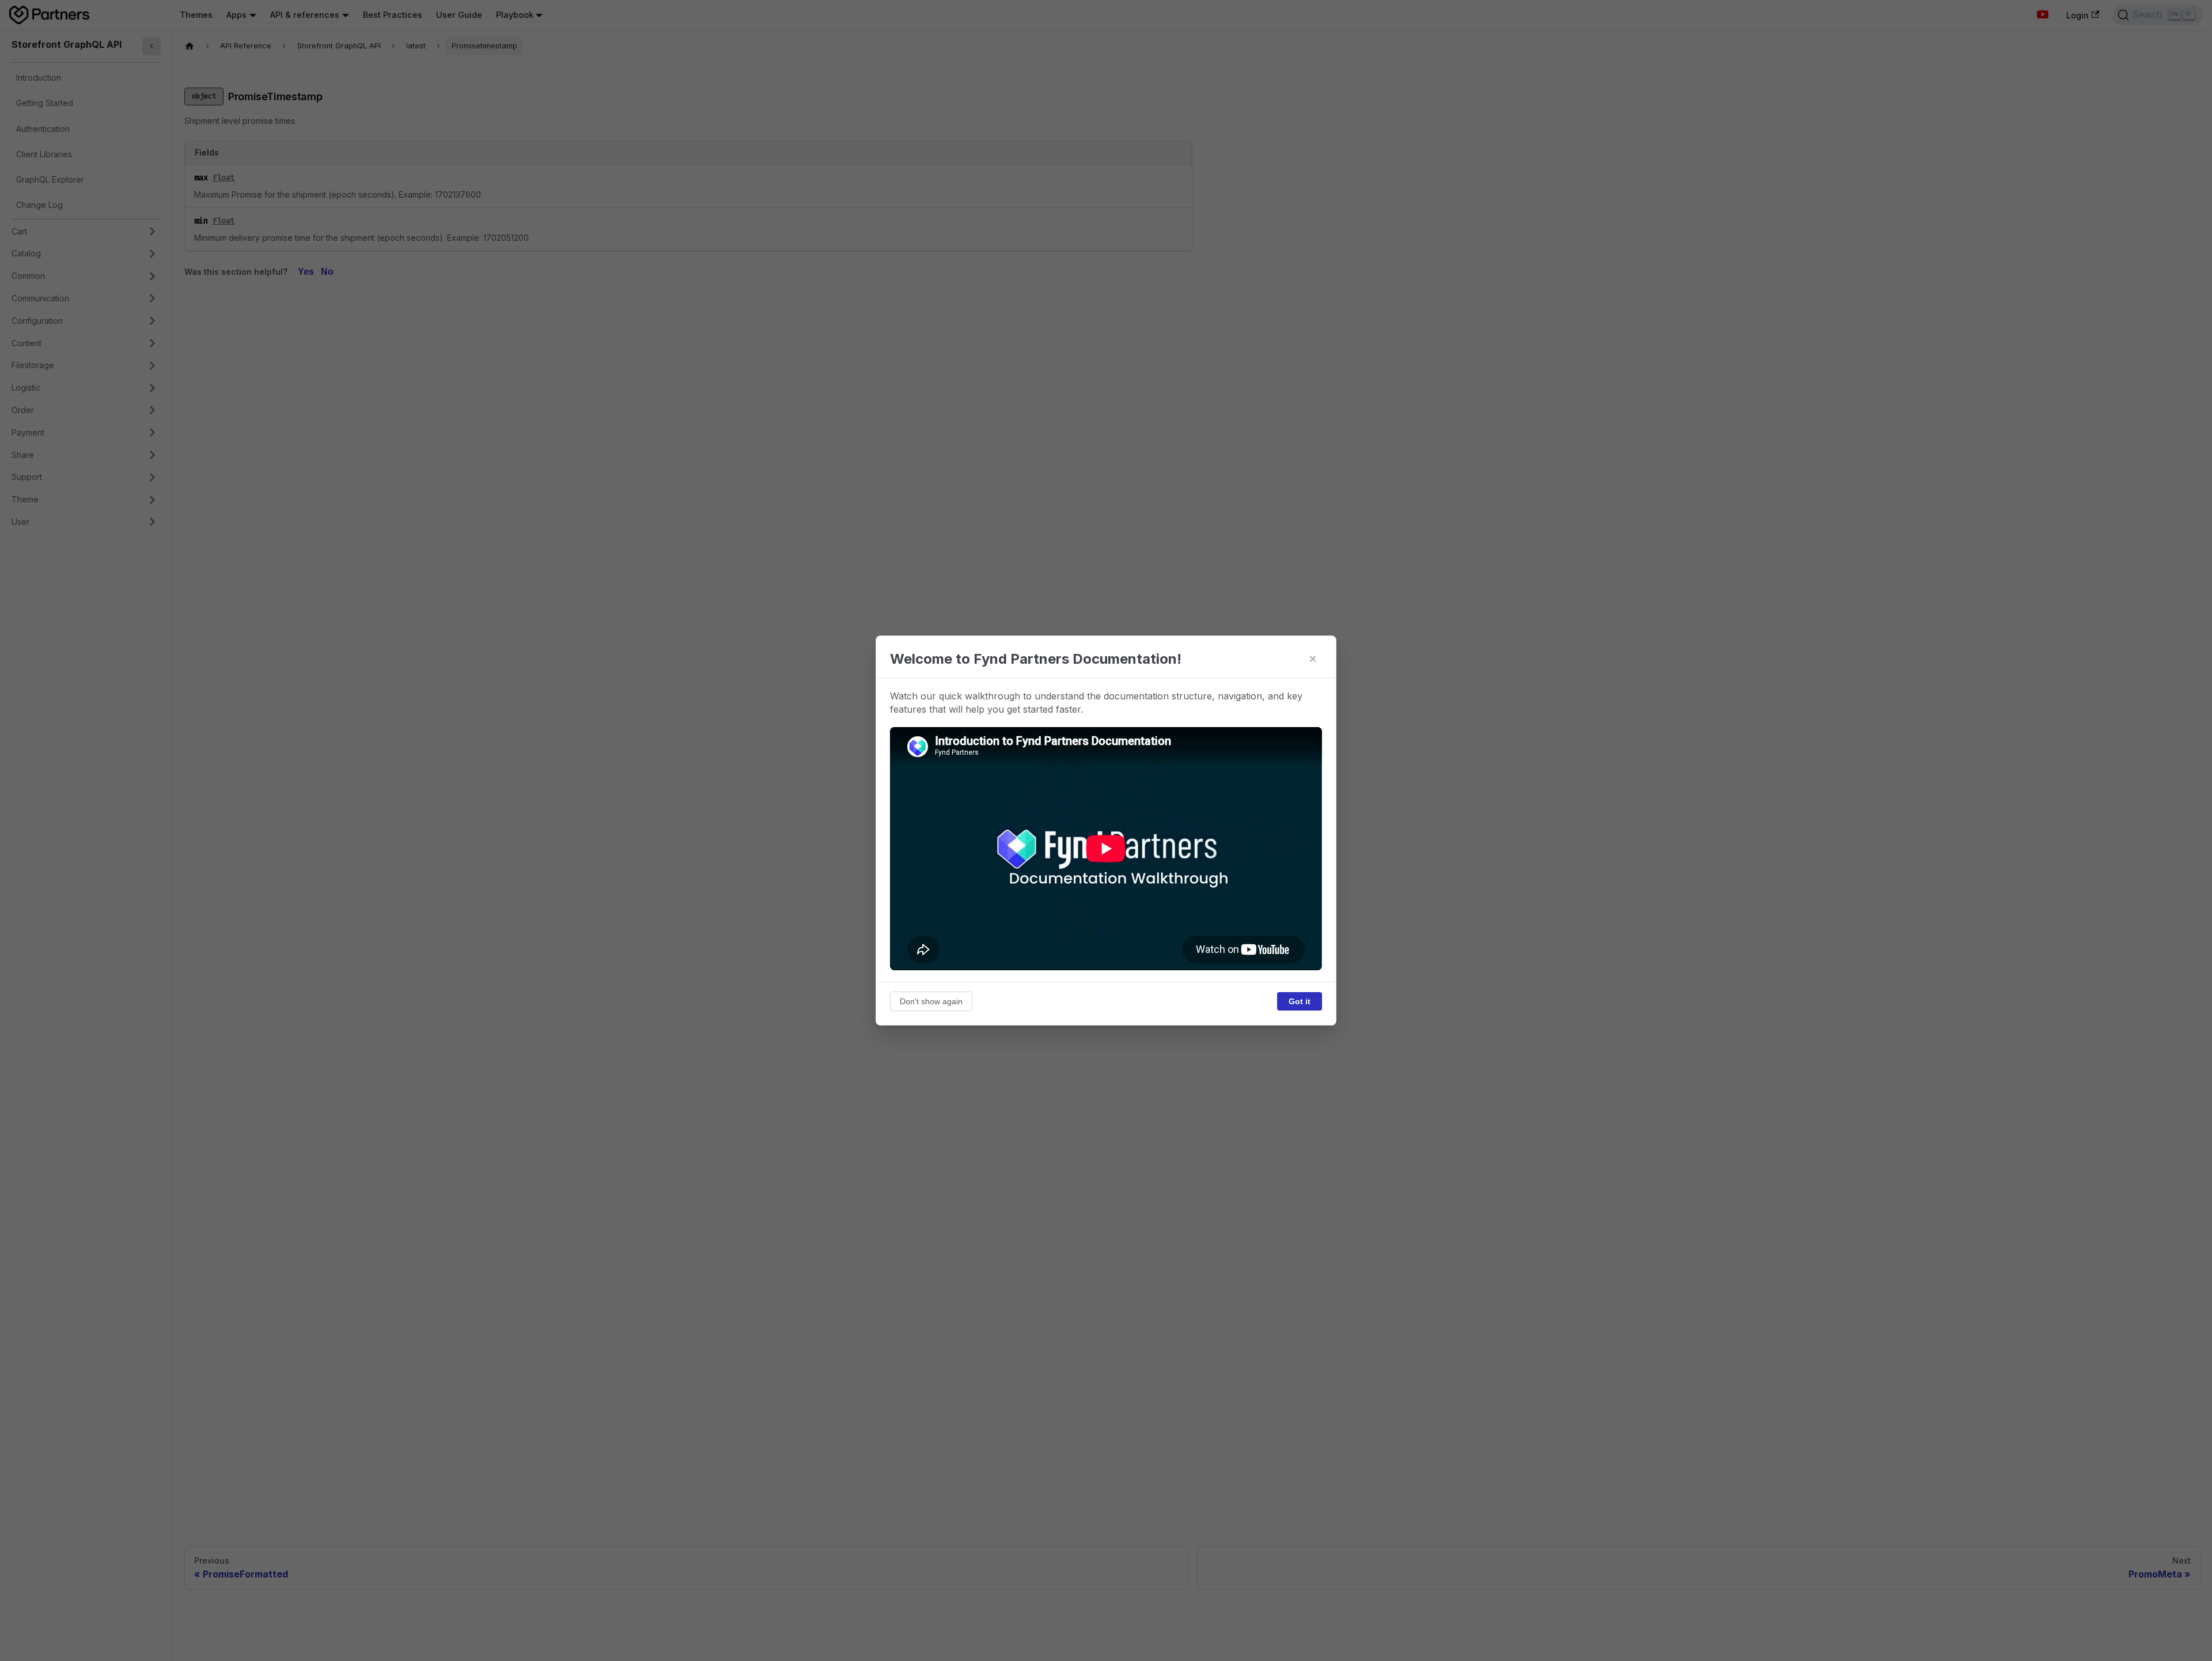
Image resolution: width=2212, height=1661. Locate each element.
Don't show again (931, 1001)
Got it (1300, 1001)
